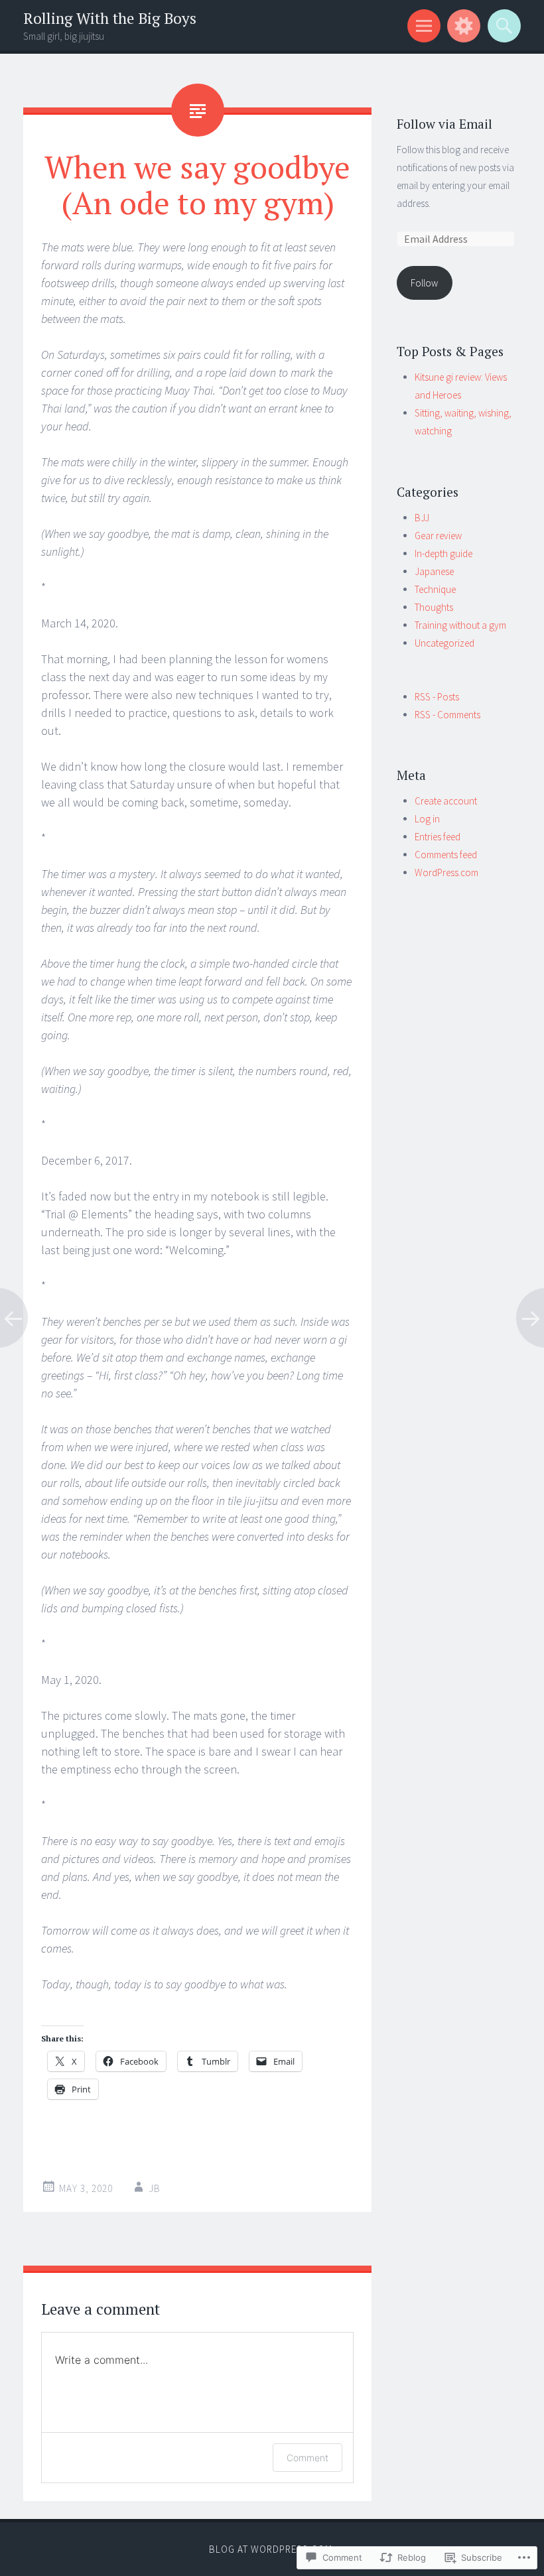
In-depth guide (443, 553)
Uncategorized (444, 643)
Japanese (434, 571)
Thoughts (434, 607)
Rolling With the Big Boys (110, 18)
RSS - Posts (437, 697)
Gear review (438, 536)
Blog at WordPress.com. (272, 2549)
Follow (424, 283)
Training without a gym (460, 625)
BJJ (422, 518)
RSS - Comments (447, 715)
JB (155, 2188)
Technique (435, 589)
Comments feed (446, 855)
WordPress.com (446, 872)
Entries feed (438, 837)
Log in (427, 819)
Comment (307, 2458)
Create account (446, 801)
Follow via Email (444, 124)
